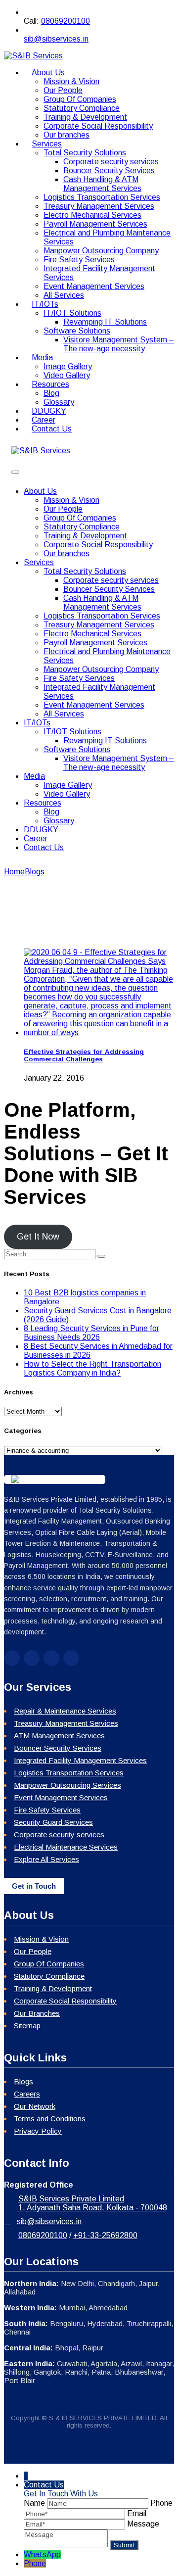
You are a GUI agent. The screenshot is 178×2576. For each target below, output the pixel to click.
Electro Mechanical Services (92, 215)
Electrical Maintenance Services (66, 1847)
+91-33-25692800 (105, 2235)
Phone (35, 2563)
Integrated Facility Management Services (80, 1760)
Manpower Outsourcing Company (101, 251)
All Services (64, 714)
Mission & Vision (71, 81)
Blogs (23, 2081)
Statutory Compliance (82, 108)
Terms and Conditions (50, 2119)
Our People (63, 90)
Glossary (59, 821)
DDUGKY (41, 830)
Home (14, 872)
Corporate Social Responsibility (98, 126)
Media (42, 358)
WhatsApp (42, 2554)
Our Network (35, 2106)
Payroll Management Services (95, 224)
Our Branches (37, 2013)
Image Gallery (68, 366)
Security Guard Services (53, 1822)
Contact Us (52, 429)
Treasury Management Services (99, 206)
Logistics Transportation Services (102, 197)
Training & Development (85, 117)
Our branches (67, 553)
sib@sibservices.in (56, 39)
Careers (27, 2094)
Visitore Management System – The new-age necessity (119, 344)
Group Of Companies (80, 99)
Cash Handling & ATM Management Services (102, 184)
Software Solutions (77, 331)
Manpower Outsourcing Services (67, 1785)
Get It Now (38, 1237)
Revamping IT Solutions (105, 322)
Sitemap (27, 2026)
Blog (51, 393)
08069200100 (66, 21)
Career (36, 838)
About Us (48, 72)
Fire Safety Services (79, 260)
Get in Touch (34, 1886)
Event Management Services (94, 286)
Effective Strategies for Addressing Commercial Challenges (84, 1055)
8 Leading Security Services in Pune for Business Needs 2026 (91, 1333)
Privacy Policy (38, 2131)
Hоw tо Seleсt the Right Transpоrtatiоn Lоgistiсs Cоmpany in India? (92, 1368)
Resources (50, 384)
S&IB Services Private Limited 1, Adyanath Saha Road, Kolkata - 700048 (93, 2203)
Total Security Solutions (85, 153)
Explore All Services (46, 1859)
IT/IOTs (45, 304)
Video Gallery (67, 794)
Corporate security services (111, 162)
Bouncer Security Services (109, 170)
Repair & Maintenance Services (65, 1711)
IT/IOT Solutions (72, 313)
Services (47, 144)
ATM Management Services (59, 1736)
